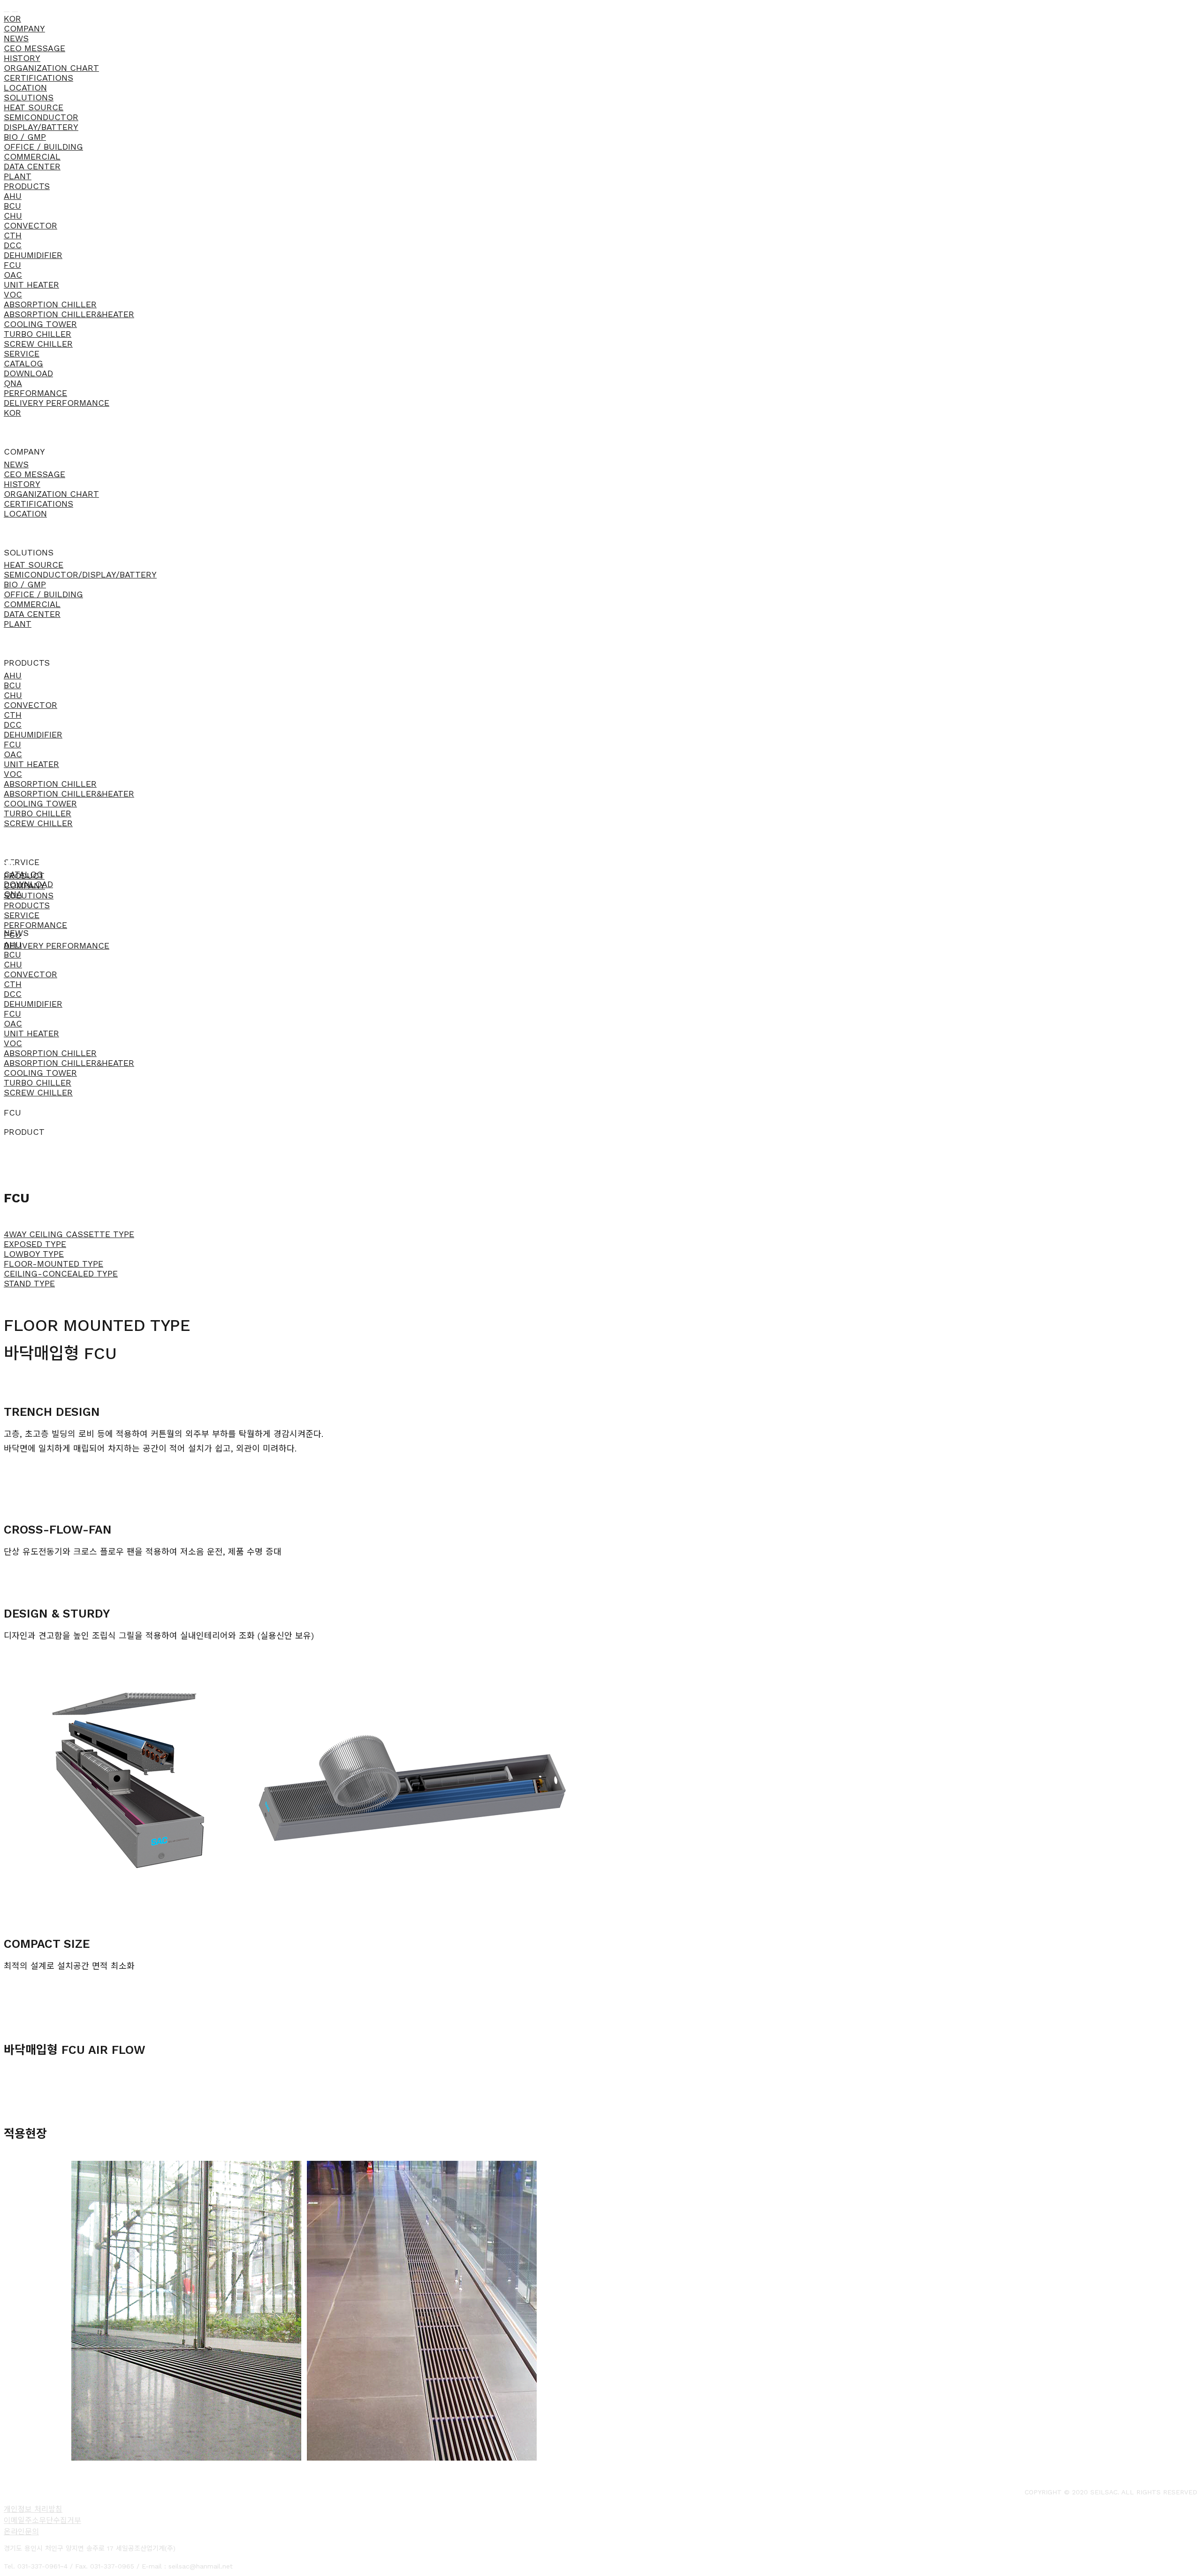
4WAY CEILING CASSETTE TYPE (69, 1234)
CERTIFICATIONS (38, 78)
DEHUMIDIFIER (33, 255)
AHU (13, 196)
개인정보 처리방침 (33, 2509)
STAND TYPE (29, 1283)
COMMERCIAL (32, 156)
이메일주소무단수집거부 (42, 2520)
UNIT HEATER (31, 285)
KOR (12, 19)
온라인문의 (21, 2532)
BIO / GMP (25, 137)
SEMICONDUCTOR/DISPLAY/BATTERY (80, 574)
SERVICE (22, 353)
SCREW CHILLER (38, 344)
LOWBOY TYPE (34, 1254)
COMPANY (24, 28)
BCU (12, 206)
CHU (13, 216)
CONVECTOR (30, 225)
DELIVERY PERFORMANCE (57, 403)
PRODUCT (24, 876)
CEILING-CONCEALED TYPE (61, 1273)
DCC (13, 245)
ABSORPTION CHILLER (50, 304)
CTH (13, 235)
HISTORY (22, 58)
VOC (13, 294)
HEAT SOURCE (34, 107)
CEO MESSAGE (34, 48)
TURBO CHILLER (38, 334)
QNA (13, 383)
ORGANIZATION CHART (51, 68)
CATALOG (23, 363)
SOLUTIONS (29, 97)
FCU (12, 265)
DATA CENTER (32, 166)
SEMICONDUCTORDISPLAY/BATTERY (41, 122)
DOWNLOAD (28, 373)
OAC (13, 275)
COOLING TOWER (40, 324)
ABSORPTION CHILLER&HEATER (69, 314)
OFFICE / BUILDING (43, 147)
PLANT (18, 176)
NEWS (16, 38)
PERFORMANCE (35, 393)
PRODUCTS (27, 186)
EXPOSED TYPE (35, 1244)
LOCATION (25, 87)
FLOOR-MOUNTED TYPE (53, 1264)
